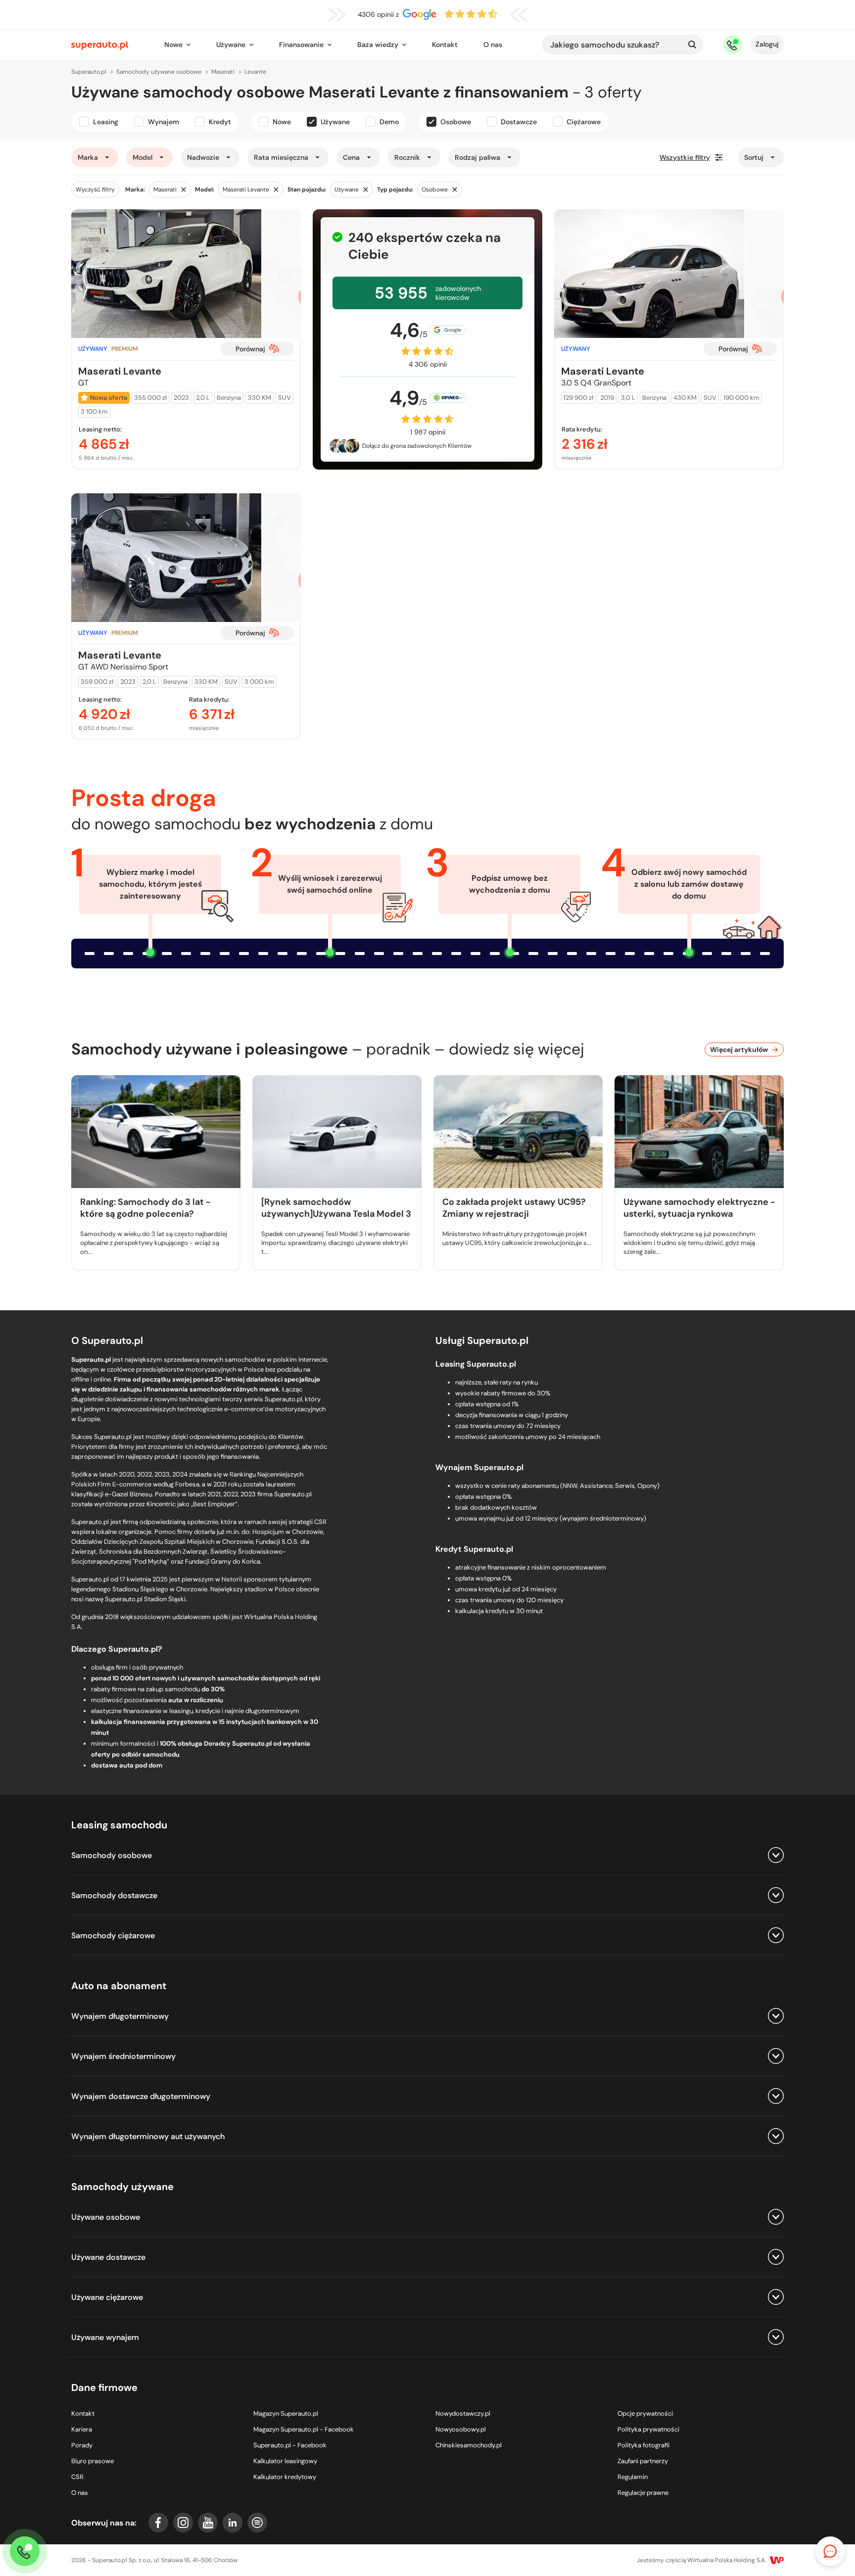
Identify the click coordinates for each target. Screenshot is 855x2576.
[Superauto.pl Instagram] (183, 2523)
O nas (493, 45)
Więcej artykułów (739, 1049)
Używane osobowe (106, 2217)
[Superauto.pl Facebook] (158, 2523)
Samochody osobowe (112, 1855)
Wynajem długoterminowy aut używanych (148, 2136)
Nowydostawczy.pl (463, 2413)
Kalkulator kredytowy (285, 2477)
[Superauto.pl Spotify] (257, 2523)
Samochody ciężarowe (113, 1935)
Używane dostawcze (108, 2257)
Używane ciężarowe (107, 2297)
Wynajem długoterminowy (120, 2016)
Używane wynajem (105, 2337)
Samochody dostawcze (114, 1895)
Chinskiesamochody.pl (469, 2445)
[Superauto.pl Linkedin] (233, 2523)
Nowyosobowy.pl (461, 2429)
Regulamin (633, 2477)
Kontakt (445, 45)
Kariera (82, 2429)
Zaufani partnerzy (643, 2461)
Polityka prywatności (648, 2429)
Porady (82, 2445)
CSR (77, 2477)
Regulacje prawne (643, 2493)
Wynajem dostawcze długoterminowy (141, 2096)
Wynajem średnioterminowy (123, 2056)
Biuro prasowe (93, 2461)
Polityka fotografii (643, 2445)
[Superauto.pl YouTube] (208, 2523)
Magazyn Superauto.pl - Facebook (304, 2429)
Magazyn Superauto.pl (286, 2413)
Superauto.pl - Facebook (290, 2445)
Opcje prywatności (645, 2413)
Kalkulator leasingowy (285, 2461)
